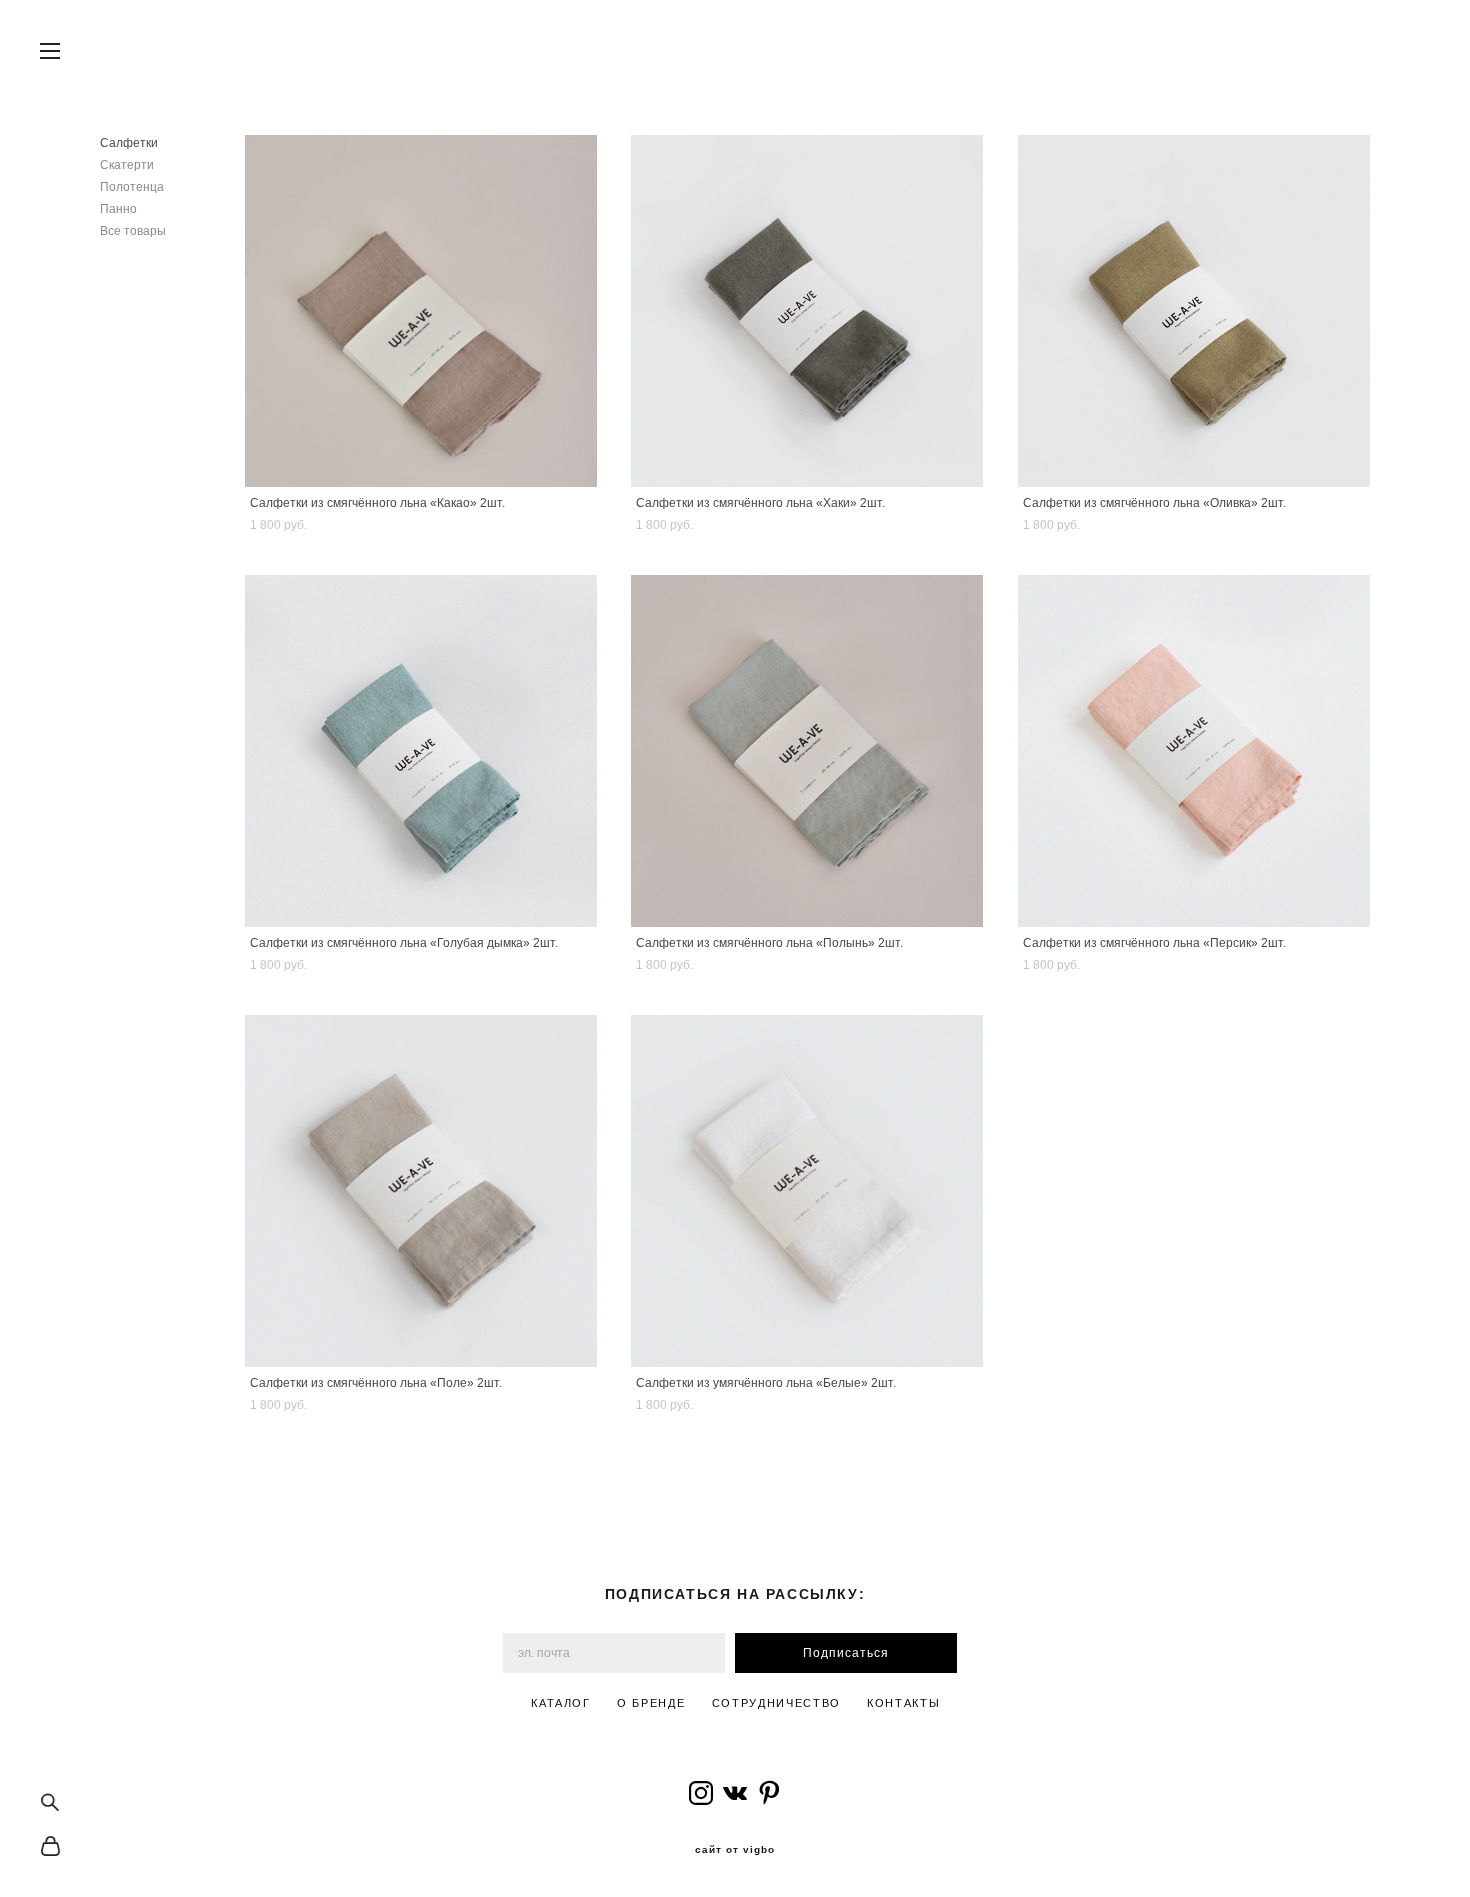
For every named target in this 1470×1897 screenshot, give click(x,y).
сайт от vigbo (735, 1850)
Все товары (133, 231)
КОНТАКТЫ (903, 1703)
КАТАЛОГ (561, 1703)
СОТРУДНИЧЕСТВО (776, 1703)
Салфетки (129, 143)
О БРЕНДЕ (651, 1703)
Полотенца (132, 187)
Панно (118, 209)
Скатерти (127, 165)
